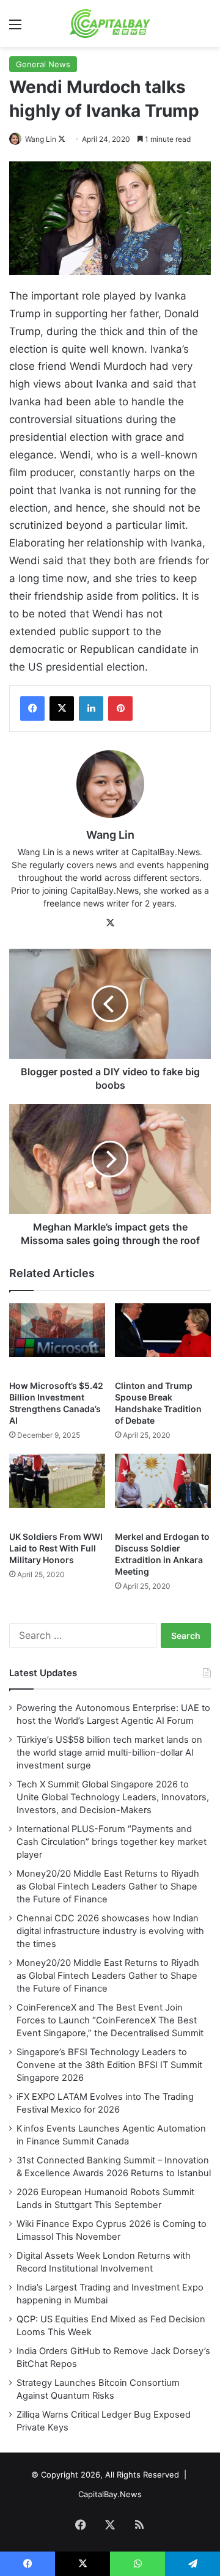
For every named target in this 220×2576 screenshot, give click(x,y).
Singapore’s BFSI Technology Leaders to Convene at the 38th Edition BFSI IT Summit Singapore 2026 (109, 2065)
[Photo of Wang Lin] (16, 139)
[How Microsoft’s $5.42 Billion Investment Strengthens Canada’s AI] (57, 1339)
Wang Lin (41, 139)
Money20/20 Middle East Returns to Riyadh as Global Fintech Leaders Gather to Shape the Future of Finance (108, 1886)
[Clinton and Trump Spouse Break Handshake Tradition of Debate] (163, 1339)
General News (43, 64)
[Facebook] (32, 708)
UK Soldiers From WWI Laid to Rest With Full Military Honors (56, 1548)
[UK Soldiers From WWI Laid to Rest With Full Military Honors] (57, 1489)
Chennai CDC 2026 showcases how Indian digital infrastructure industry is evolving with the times (110, 1931)
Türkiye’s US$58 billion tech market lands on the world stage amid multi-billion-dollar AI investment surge (109, 1753)
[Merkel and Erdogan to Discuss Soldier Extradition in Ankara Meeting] (163, 1489)
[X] (62, 708)
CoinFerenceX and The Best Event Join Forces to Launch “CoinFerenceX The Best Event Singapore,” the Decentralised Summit (110, 2020)
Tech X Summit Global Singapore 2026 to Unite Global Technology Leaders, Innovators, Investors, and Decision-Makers (113, 1797)
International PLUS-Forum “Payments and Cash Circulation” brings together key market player (112, 1842)
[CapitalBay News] (110, 24)
